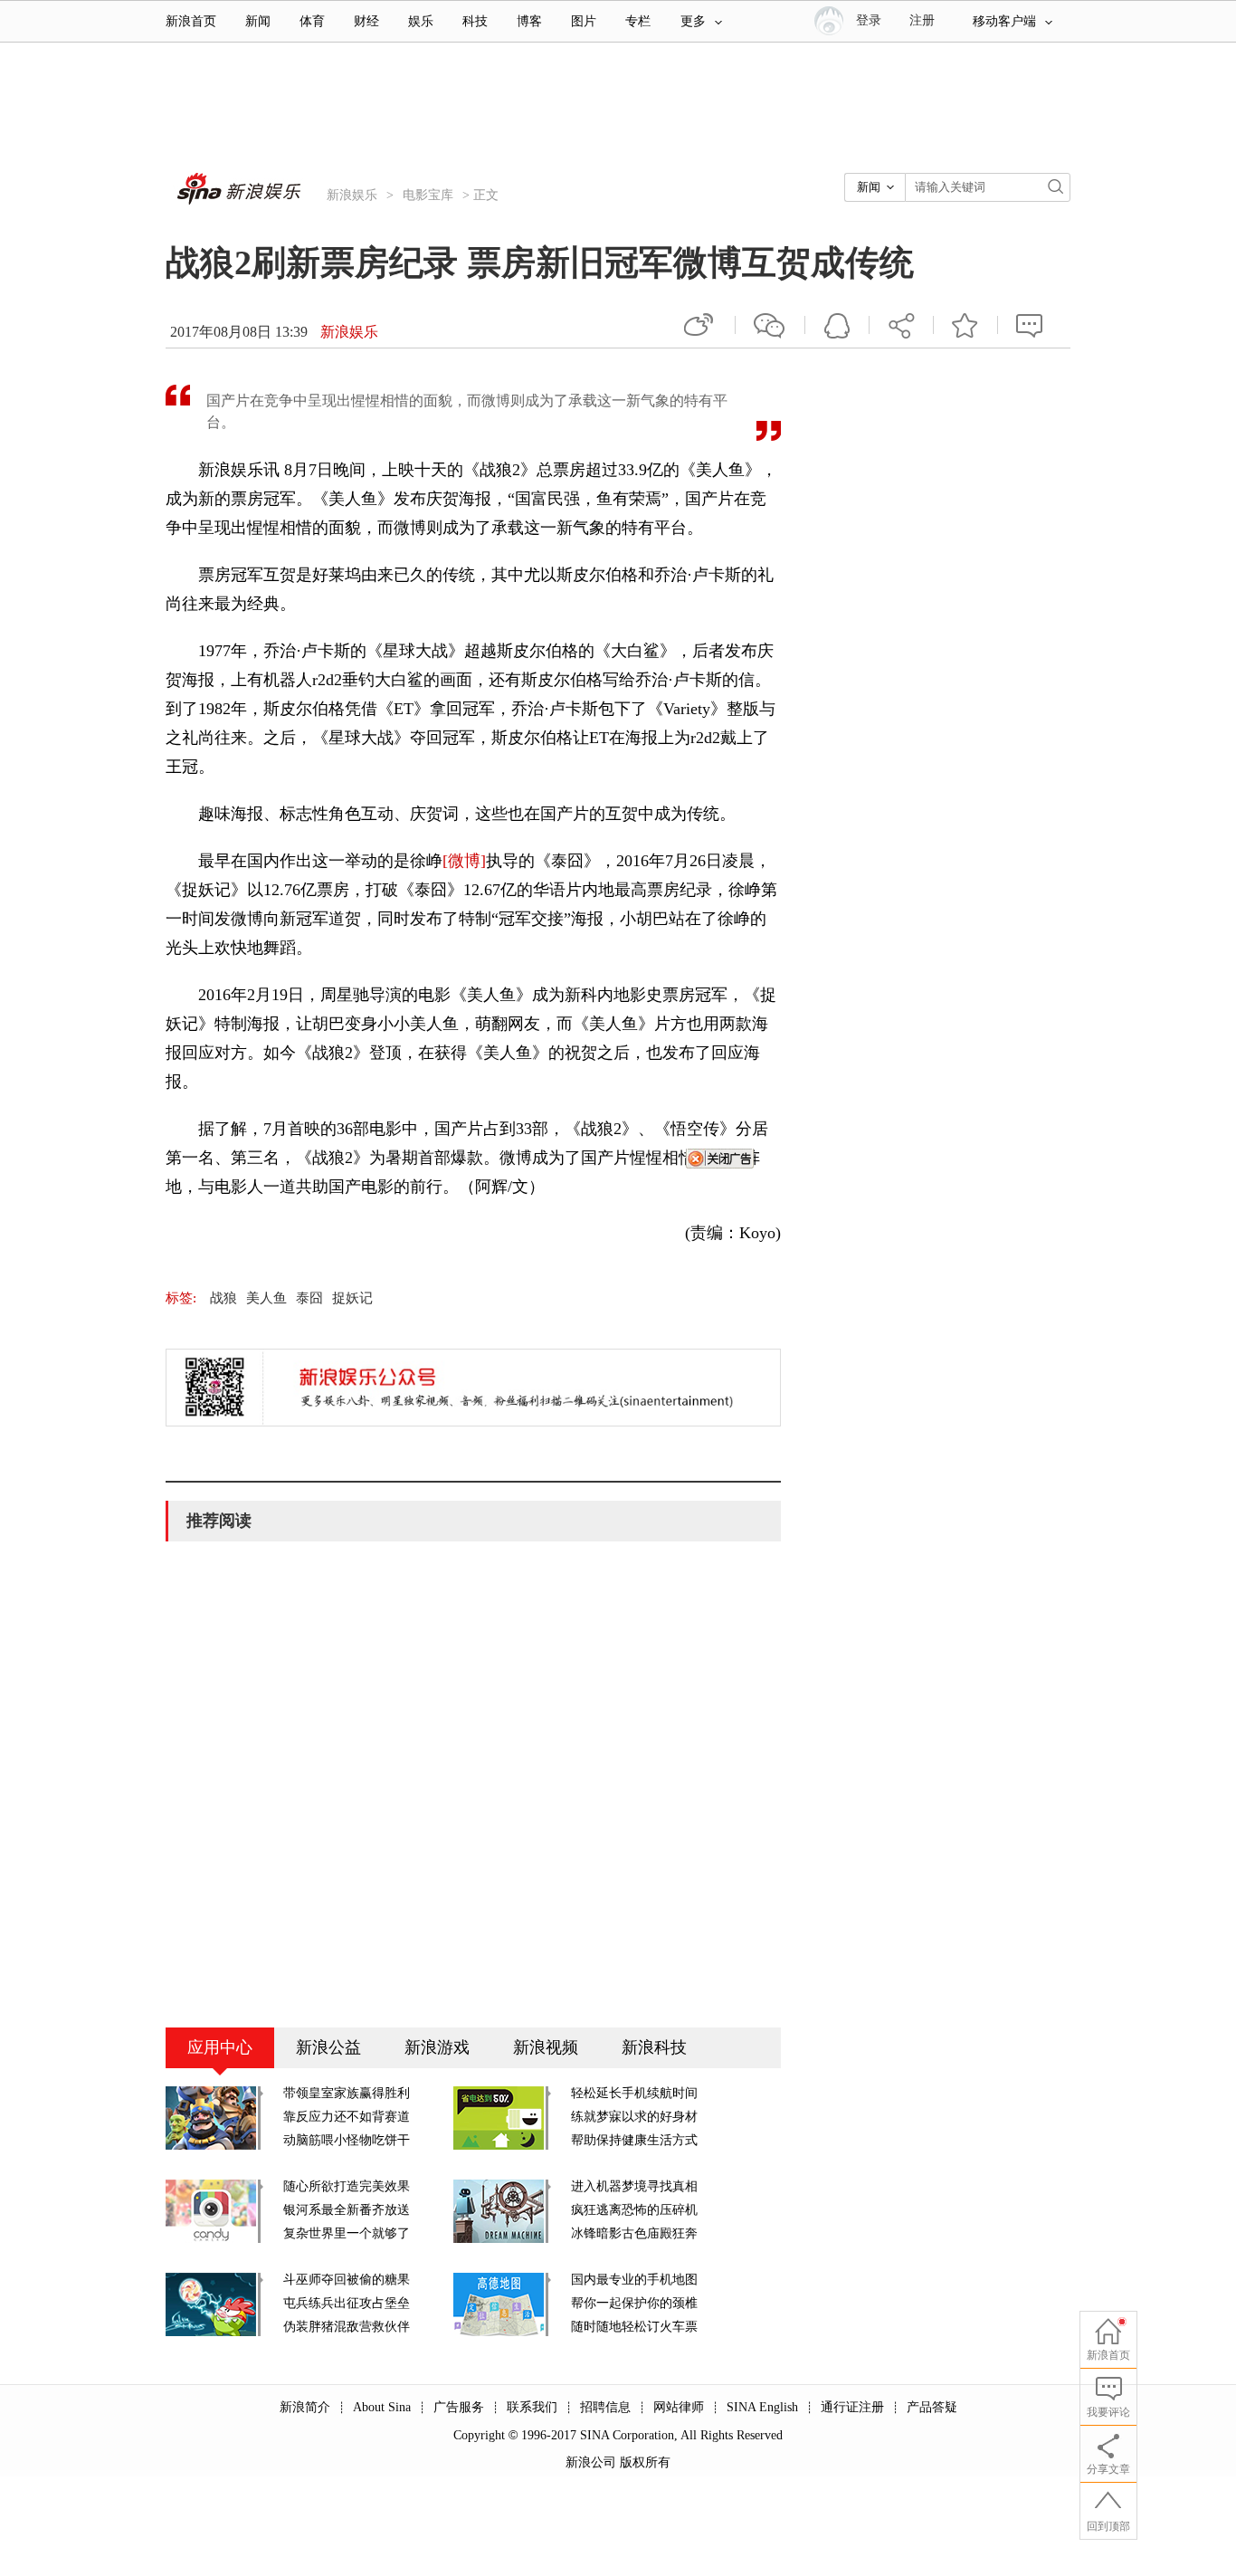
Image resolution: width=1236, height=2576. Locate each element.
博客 (529, 21)
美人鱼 (266, 1298)
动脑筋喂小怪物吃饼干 (347, 2140)
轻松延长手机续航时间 (634, 2093)
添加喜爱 (965, 325)
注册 (922, 20)
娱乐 (421, 21)
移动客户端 (1004, 21)
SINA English (762, 2407)
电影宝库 (428, 195)
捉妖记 (352, 1298)
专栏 (638, 21)
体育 (312, 21)
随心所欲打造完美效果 (347, 2186)
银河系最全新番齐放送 (347, 2210)
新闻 (258, 21)
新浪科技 (654, 2047)
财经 (366, 21)
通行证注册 (852, 2407)
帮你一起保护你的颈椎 (634, 2303)
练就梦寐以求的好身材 (634, 2117)
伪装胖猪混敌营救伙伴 (347, 2327)
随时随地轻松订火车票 (634, 2327)
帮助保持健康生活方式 (634, 2140)
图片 (584, 21)
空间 (837, 325)
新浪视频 (546, 2047)
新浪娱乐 (352, 195)
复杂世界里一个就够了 (347, 2233)
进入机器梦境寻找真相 (634, 2186)
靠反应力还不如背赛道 (347, 2117)
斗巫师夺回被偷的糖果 (347, 2280)
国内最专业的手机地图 (634, 2280)
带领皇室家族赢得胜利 (347, 2093)
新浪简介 (305, 2407)
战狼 (223, 1298)
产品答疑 (932, 2407)
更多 (693, 21)
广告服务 (459, 2407)
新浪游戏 (437, 2047)
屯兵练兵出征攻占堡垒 (347, 2303)
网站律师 (679, 2407)
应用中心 (220, 2047)
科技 (475, 21)
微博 (700, 325)
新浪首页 (191, 21)
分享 (901, 325)
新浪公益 (328, 2047)
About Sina (382, 2407)
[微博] (464, 861)
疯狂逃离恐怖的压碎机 (634, 2210)
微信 (770, 325)
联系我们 (532, 2407)
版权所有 (645, 2462)
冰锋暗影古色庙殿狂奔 (634, 2233)
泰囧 (309, 1298)
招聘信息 (605, 2407)
